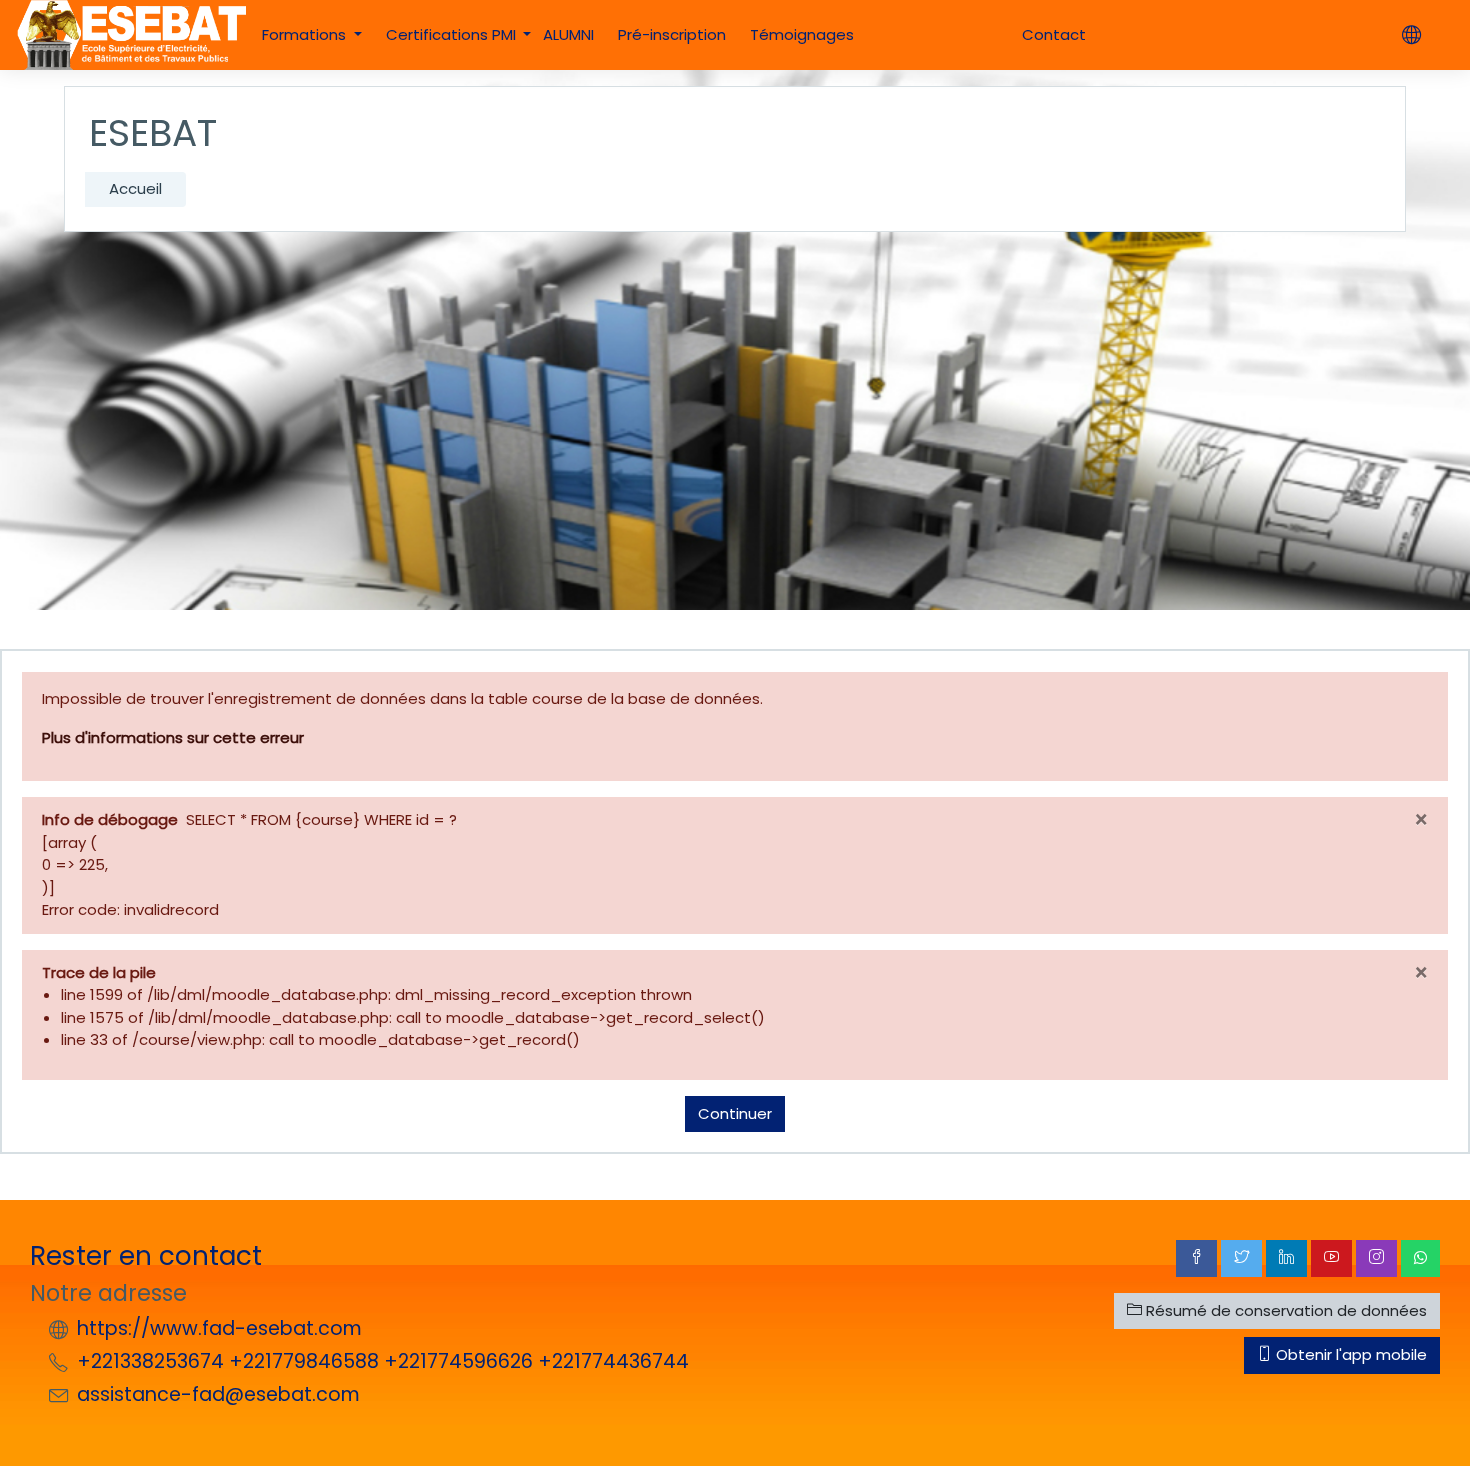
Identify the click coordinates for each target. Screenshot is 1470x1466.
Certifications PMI (453, 34)
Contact (1054, 34)
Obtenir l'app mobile (1349, 1354)
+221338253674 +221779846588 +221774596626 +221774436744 (383, 1361)
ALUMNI (568, 34)
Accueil (135, 188)
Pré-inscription (672, 34)
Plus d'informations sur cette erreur (173, 737)
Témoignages (802, 34)
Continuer (735, 1113)
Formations (306, 34)
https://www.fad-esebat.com (219, 1328)
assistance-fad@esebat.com (218, 1394)
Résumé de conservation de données (1284, 1310)
